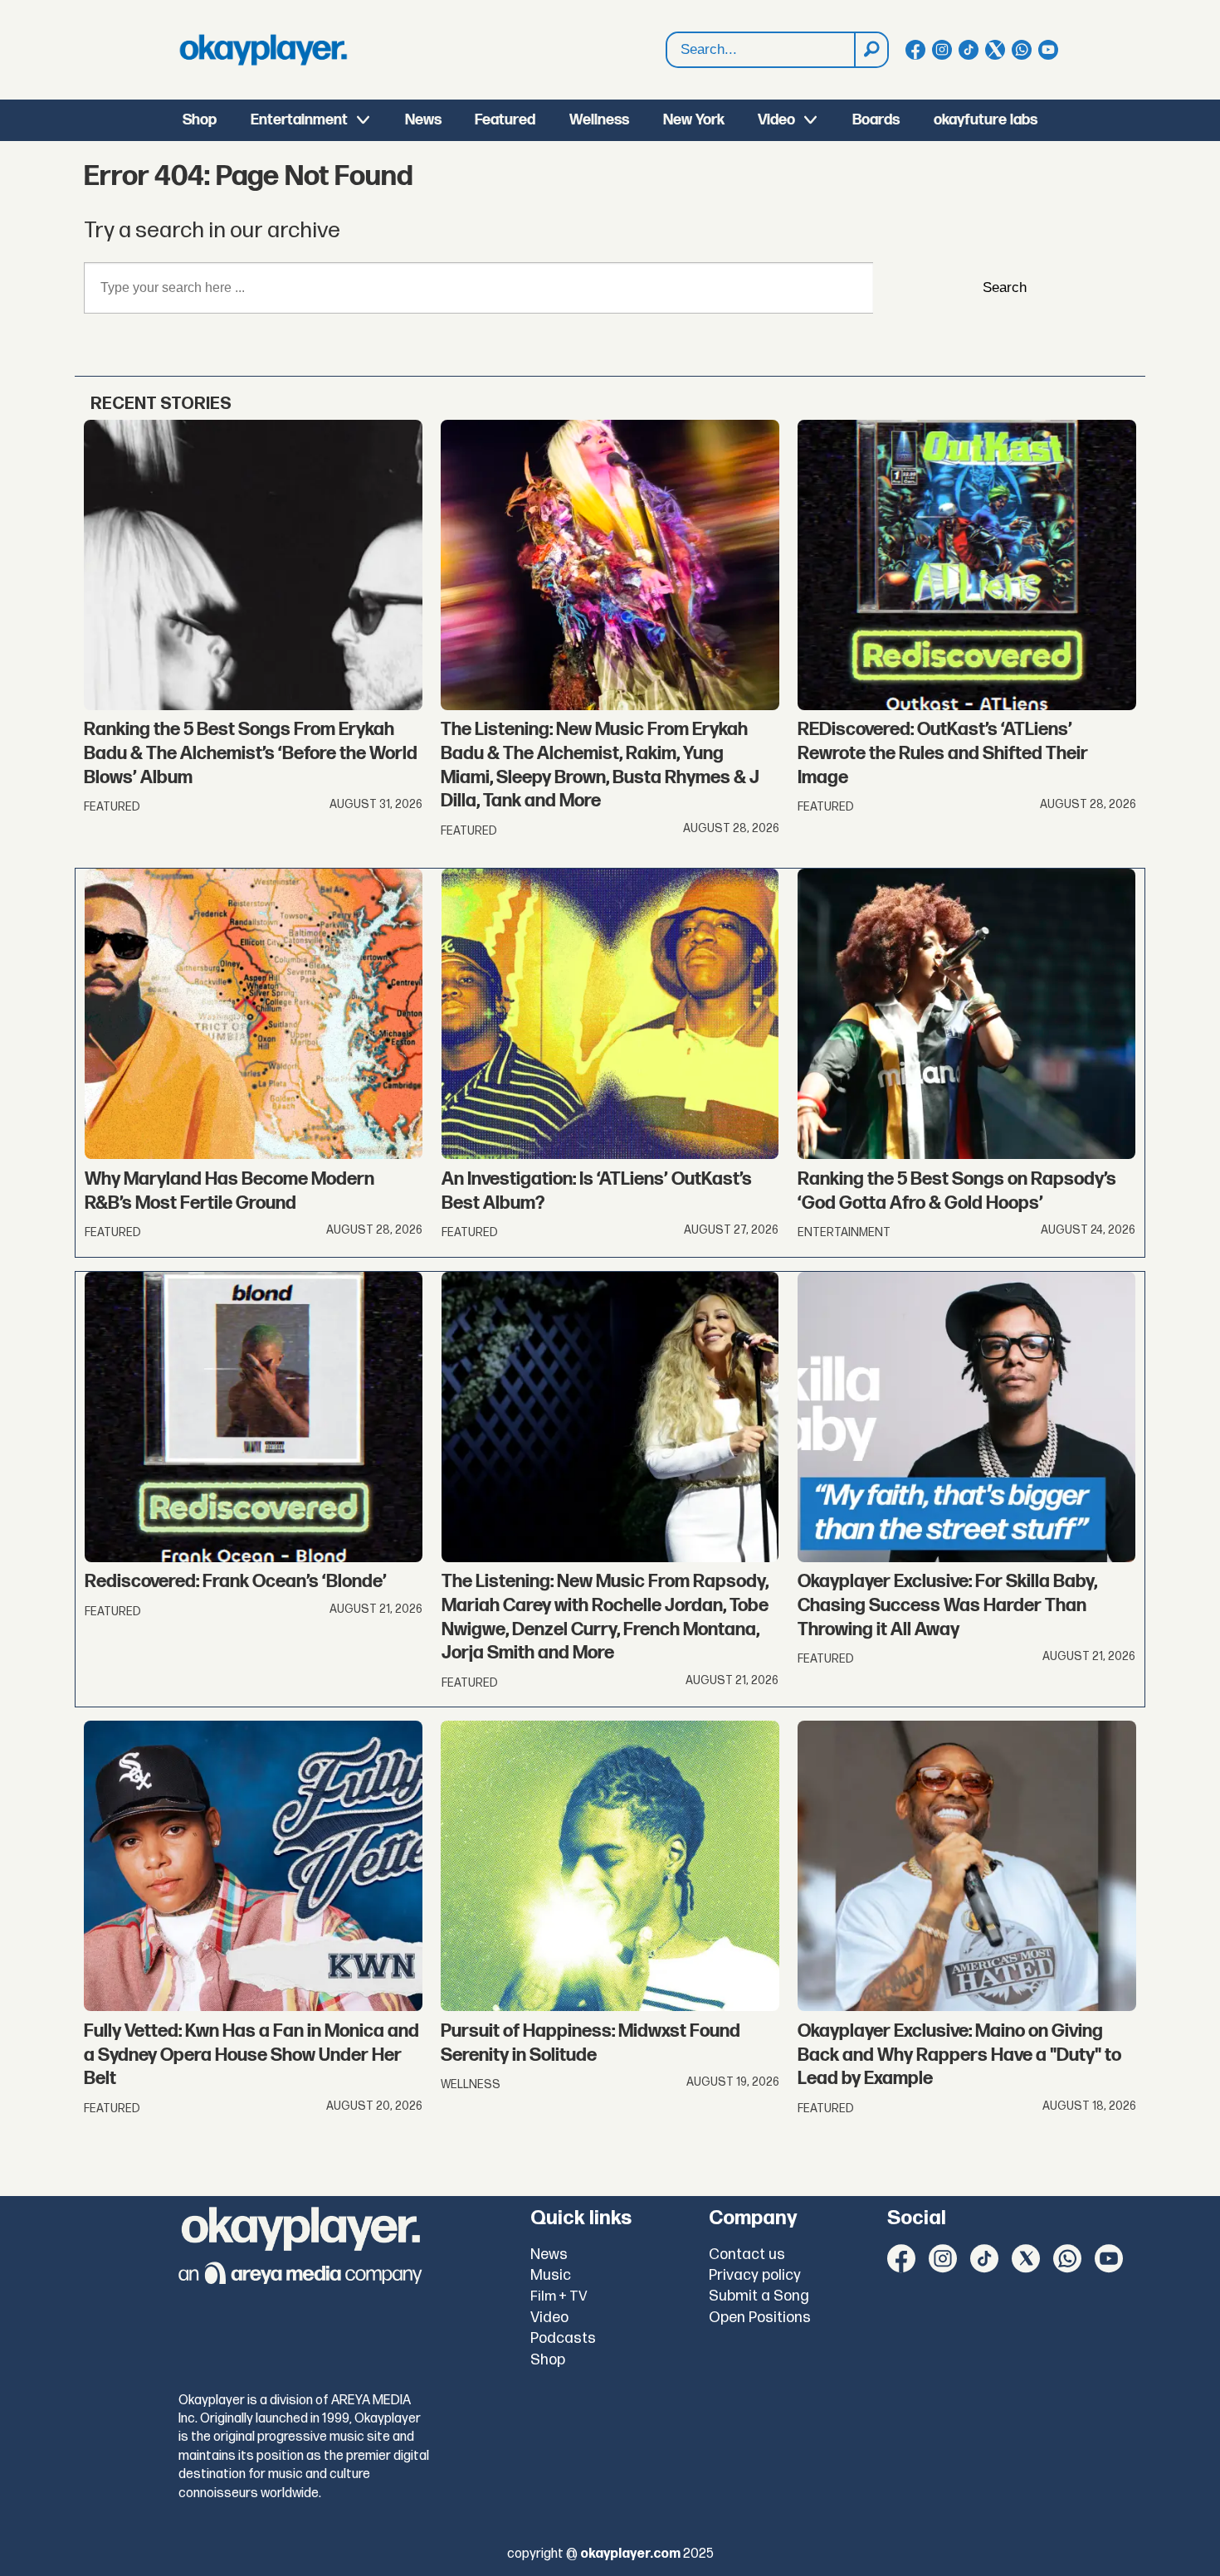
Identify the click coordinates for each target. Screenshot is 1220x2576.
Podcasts (563, 2338)
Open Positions (760, 2318)
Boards (876, 120)
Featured (505, 120)
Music (551, 2275)
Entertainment (299, 120)
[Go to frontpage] (263, 50)
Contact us (747, 2255)
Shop (200, 120)
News (423, 120)
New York (694, 120)
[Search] (871, 50)
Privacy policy (755, 2275)
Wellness (599, 120)
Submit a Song (759, 2296)
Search (1005, 287)
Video (776, 120)
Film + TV (559, 2296)
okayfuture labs (986, 120)
